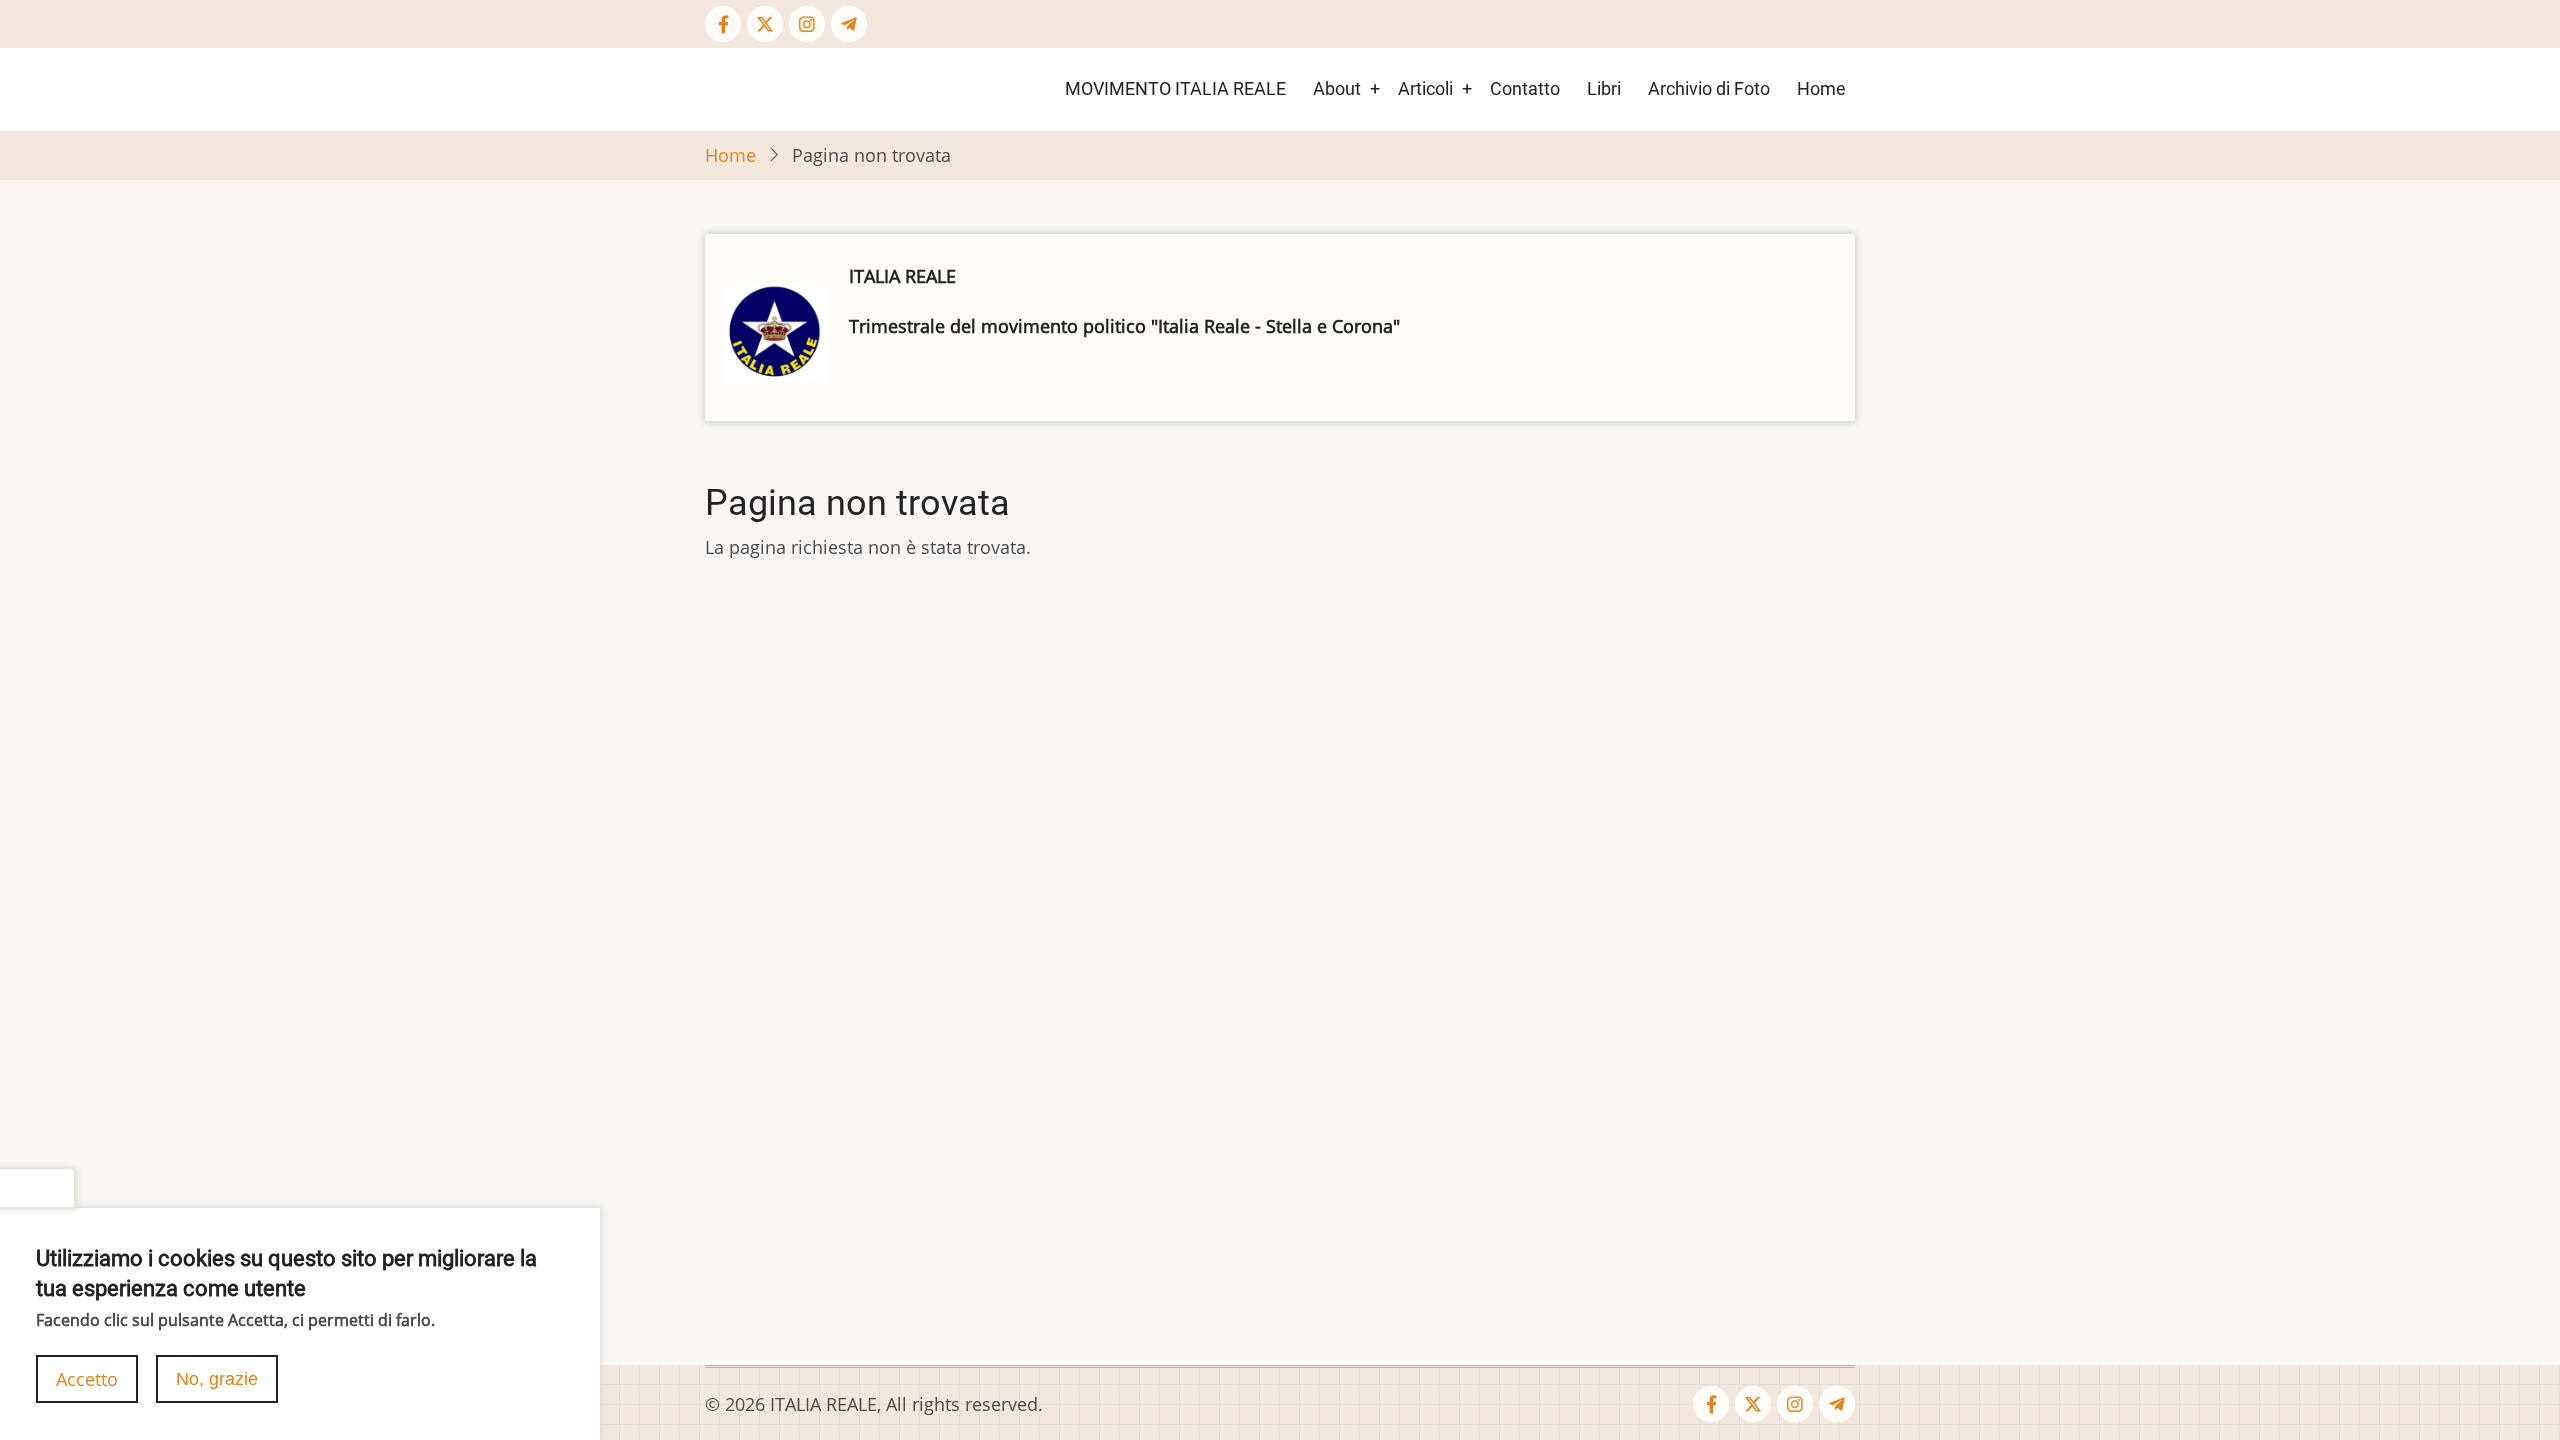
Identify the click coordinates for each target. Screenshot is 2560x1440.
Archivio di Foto (1709, 88)
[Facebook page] (723, 24)
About (1337, 88)
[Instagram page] (807, 24)
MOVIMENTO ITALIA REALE (1175, 88)
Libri (1604, 88)
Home (1821, 88)
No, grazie (217, 1379)
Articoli (1425, 88)
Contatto (1525, 88)
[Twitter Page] (765, 24)
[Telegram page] (849, 24)
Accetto (87, 1379)
